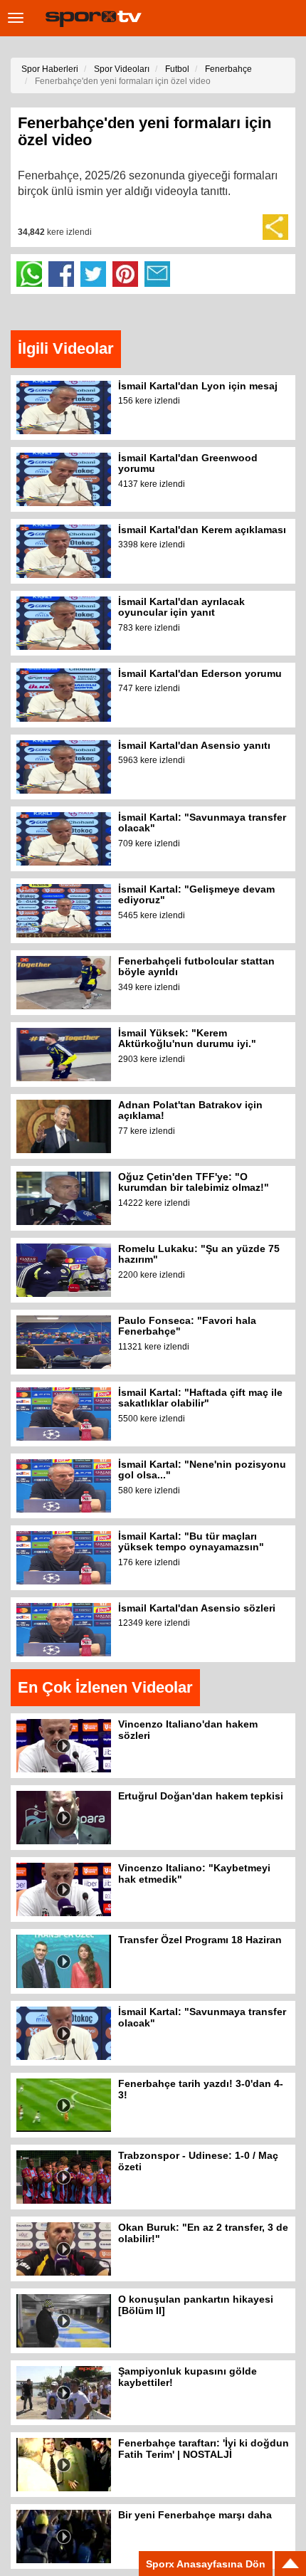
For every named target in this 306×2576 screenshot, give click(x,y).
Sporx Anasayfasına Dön (206, 2564)
